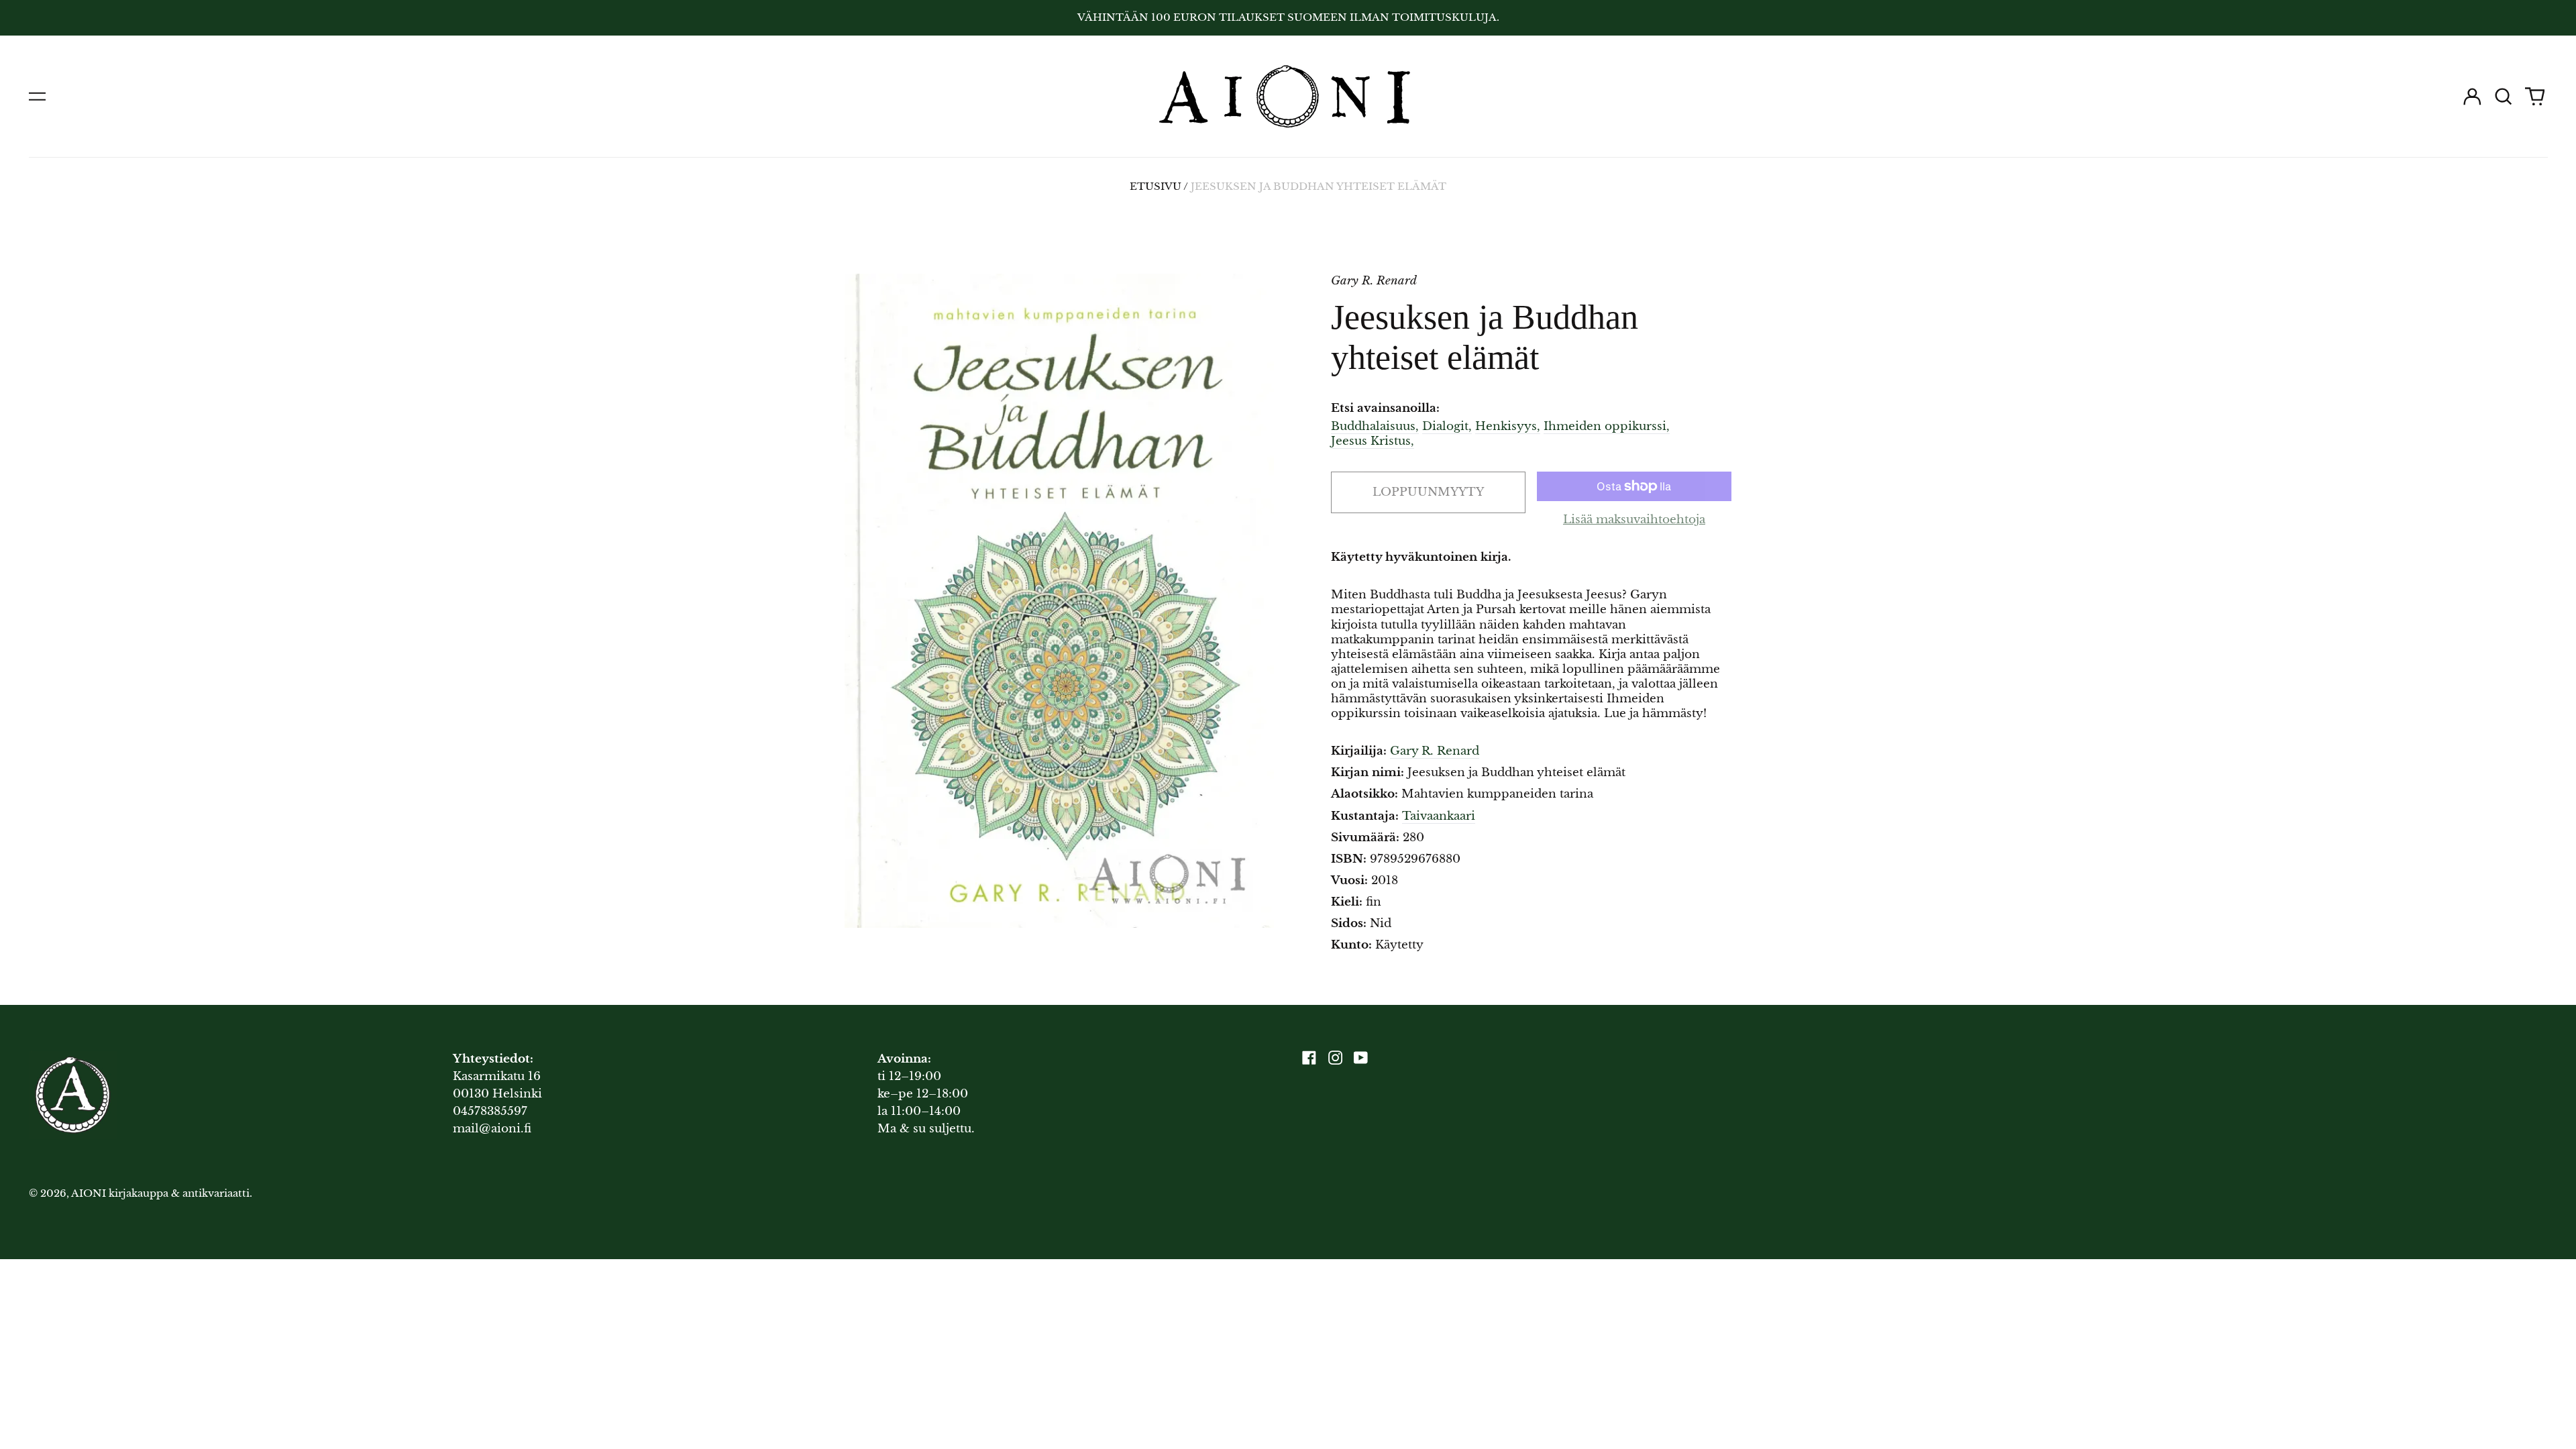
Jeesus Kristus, (1373, 441)
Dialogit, (1447, 426)
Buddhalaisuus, (1375, 426)
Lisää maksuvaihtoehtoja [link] (1634, 520)
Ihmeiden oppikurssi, (1607, 426)
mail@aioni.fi (492, 1129)
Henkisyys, (1508, 426)
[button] (2504, 97)
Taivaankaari (1439, 816)
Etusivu (1156, 186)
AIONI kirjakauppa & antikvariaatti (160, 1193)
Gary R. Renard (1435, 751)
